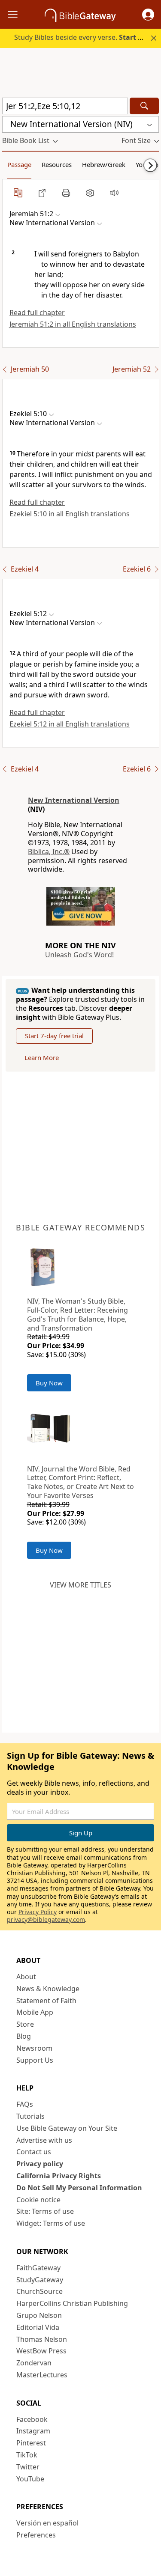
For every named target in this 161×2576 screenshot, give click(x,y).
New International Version (74, 800)
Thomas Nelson (42, 2339)
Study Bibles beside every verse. (84, 37)
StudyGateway (40, 2280)
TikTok (27, 2455)
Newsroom (34, 2048)
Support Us (35, 2060)
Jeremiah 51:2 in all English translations (73, 324)
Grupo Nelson (39, 2315)
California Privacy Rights (59, 2176)
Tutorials (30, 2116)
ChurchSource (39, 2291)
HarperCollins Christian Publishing (72, 2303)
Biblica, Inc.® (49, 852)
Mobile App (35, 2012)
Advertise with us (44, 2140)
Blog (24, 2036)
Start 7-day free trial (54, 1036)
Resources (57, 164)
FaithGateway (38, 2268)
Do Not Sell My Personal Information (79, 2188)
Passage (19, 164)
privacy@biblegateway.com (46, 1919)
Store (25, 2024)
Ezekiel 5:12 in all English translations (70, 724)
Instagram (33, 2431)
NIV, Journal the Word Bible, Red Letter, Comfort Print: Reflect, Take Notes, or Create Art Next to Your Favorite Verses (80, 1482)
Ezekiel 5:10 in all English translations (70, 514)
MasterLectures (42, 2375)
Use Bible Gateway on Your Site (67, 2128)
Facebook (32, 2419)
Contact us (34, 2152)
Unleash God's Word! (79, 955)
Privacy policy (40, 2164)
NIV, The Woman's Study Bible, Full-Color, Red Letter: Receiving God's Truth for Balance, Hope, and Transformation (77, 1314)
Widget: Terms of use (51, 2223)
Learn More (42, 1057)
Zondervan (34, 2363)
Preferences (36, 2535)
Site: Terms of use (45, 2211)
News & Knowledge (48, 1989)
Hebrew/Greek (104, 164)
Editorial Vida (38, 2327)
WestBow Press (41, 2351)
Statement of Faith (46, 2001)
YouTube (30, 2479)
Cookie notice (38, 2200)
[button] (148, 15)
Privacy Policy (38, 1912)
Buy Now (49, 1383)
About (26, 1977)
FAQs (25, 2104)
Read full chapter (37, 313)
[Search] (144, 106)
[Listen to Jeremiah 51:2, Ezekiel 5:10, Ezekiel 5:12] (114, 193)
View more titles (80, 1585)
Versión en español (47, 2523)
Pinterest (31, 2443)
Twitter (28, 2467)
